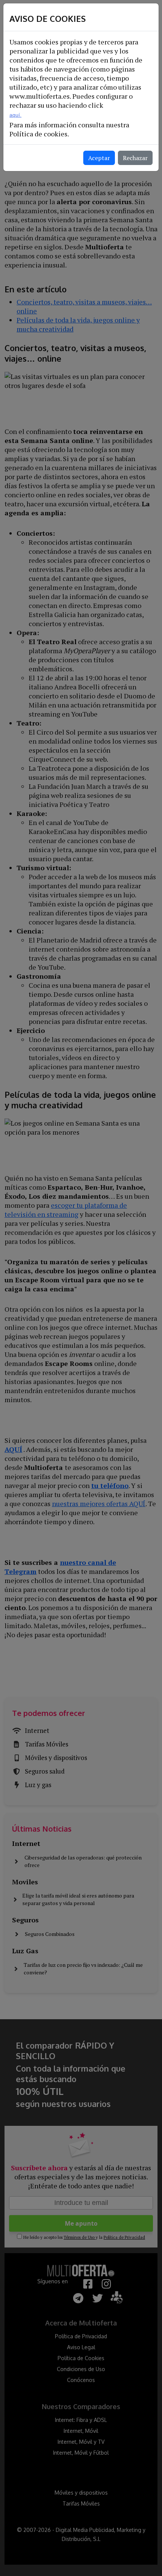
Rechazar (135, 158)
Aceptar (99, 158)
